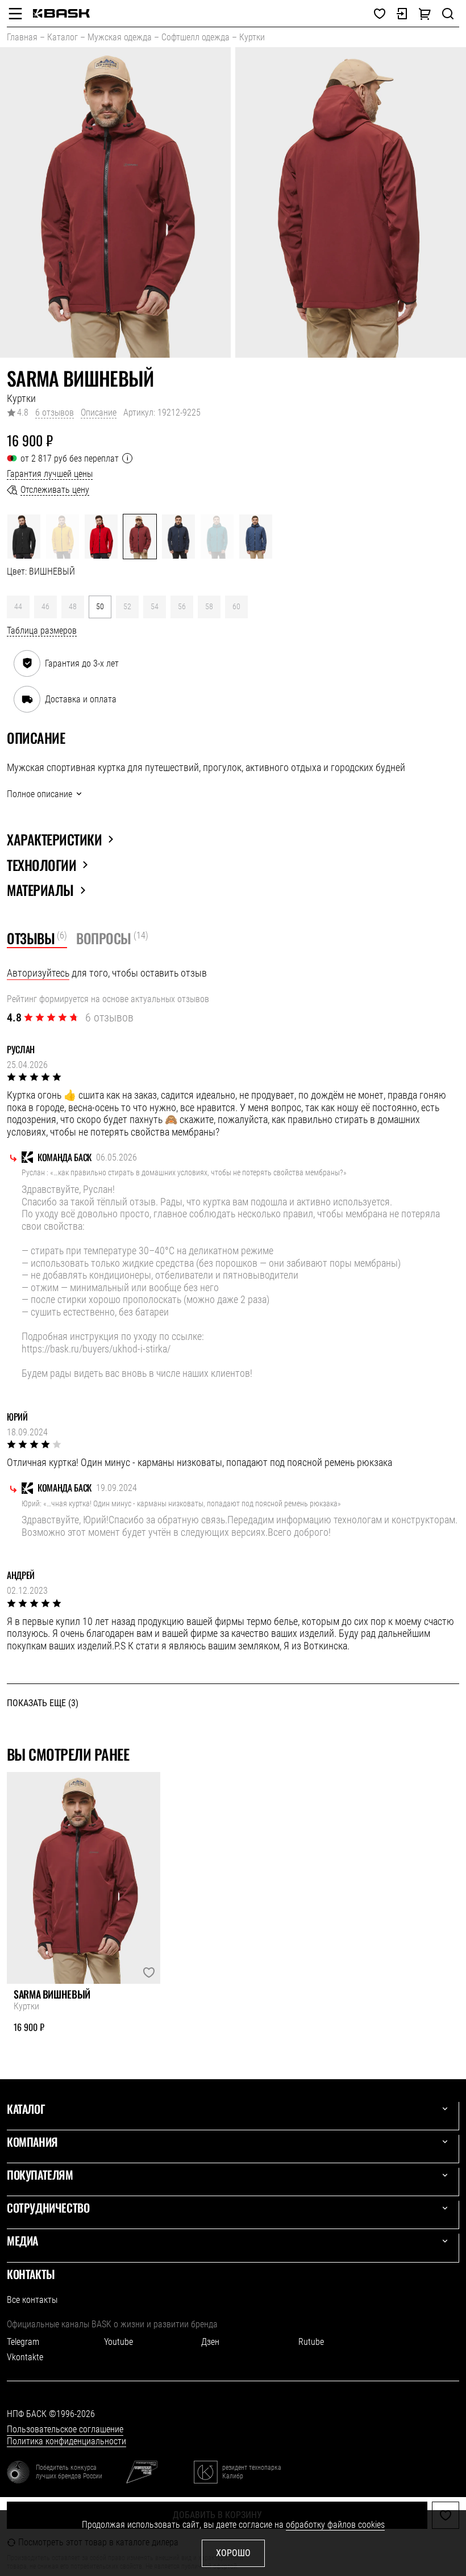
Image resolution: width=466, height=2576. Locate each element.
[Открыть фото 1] (115, 202)
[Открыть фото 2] (351, 202)
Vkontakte (25, 2357)
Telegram (23, 2342)
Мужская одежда (120, 37)
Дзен (210, 2342)
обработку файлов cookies (335, 2525)
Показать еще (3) (43, 1703)
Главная (22, 37)
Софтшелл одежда (195, 37)
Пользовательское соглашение (65, 2429)
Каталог (63, 37)
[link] (61, 13)
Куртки (252, 37)
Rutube (311, 2342)
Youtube (118, 2342)
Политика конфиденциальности (66, 2441)
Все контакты (32, 2300)
